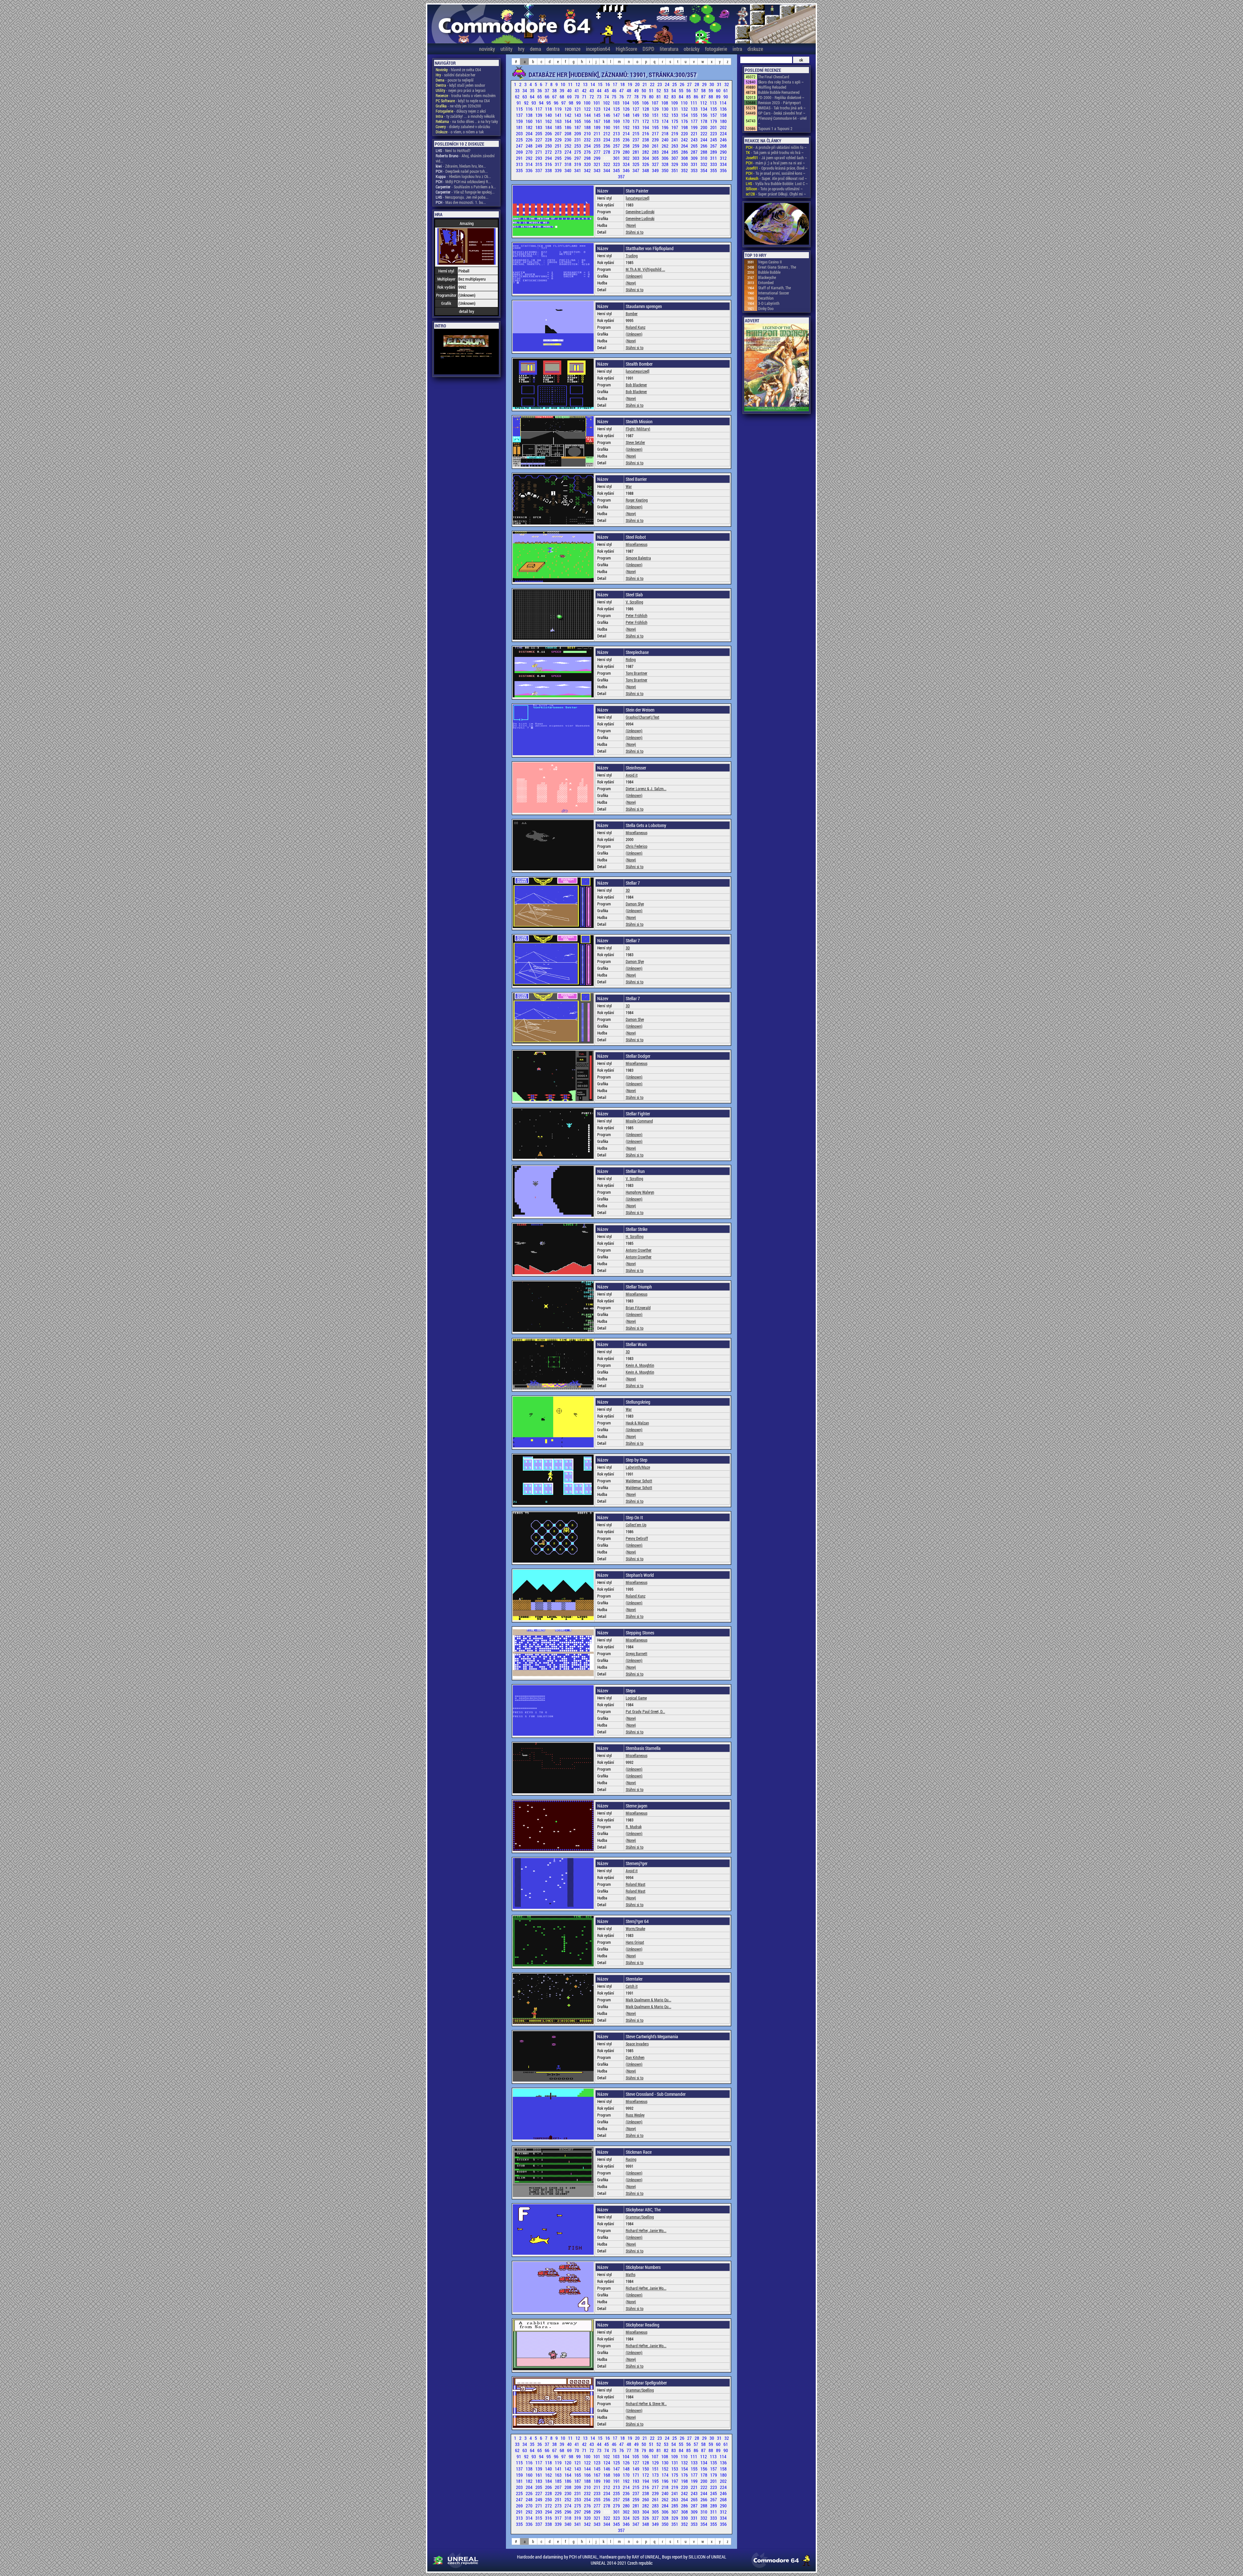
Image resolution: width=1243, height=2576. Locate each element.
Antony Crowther (639, 1250)
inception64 (598, 49)
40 (570, 90)
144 (588, 115)
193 (636, 127)
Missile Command (639, 1121)
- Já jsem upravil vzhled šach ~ (776, 158)
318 (568, 164)
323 (617, 164)
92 (527, 103)
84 (682, 97)
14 (593, 84)
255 (598, 146)
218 (666, 133)
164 (568, 121)
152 (666, 115)
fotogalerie (716, 49)
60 (719, 90)
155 (695, 115)
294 (549, 158)
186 (568, 127)
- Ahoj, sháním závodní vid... (465, 158)
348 (646, 170)
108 (665, 103)
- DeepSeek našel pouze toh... (462, 171)
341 (578, 170)
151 (656, 115)
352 (685, 170)
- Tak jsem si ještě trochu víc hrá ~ (775, 152)
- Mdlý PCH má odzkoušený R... (463, 182)
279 (617, 152)
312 (723, 158)
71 (585, 97)
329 (675, 164)
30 (712, 84)
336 (530, 170)
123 (598, 109)
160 (530, 121)
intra (737, 49)
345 (617, 170)
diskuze (755, 49)
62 (518, 97)
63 (525, 97)
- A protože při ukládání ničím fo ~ (776, 147)
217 (656, 133)
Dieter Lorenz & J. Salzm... (646, 789)
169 (617, 121)
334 (723, 164)
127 (636, 109)
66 (548, 97)
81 (659, 97)
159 (520, 121)
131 (675, 109)
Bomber (632, 314)
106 (646, 103)
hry (521, 49)
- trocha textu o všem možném (466, 95)
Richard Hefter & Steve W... (646, 2404)
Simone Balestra (638, 558)
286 (685, 152)
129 (656, 109)
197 (675, 127)
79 (644, 97)
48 (629, 90)
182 (530, 127)
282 (646, 152)
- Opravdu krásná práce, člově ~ (777, 168)
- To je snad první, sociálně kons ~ (776, 173)
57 (696, 90)
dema (535, 49)
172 (646, 121)
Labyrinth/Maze (638, 1467)
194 (646, 127)
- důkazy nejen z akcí (461, 111)
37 (548, 90)
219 (675, 133)
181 (520, 127)
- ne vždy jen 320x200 (458, 106)
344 (607, 170)
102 (607, 103)
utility (506, 49)
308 (685, 158)
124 (607, 109)
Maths (631, 2274)
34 (525, 90)
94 (542, 103)
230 (568, 140)
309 (695, 158)
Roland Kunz (636, 327)
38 (555, 90)
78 (637, 97)
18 (623, 84)
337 (539, 170)
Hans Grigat (635, 1942)
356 (723, 170)
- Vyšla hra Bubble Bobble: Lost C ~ (777, 183)
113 (714, 103)
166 (588, 121)
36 (540, 90)
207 (559, 133)
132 (685, 109)
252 (568, 146)
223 (714, 133)
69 (570, 97)
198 (685, 127)
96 (557, 103)
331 (695, 164)
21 (645, 84)
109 (675, 103)
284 (666, 152)
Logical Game (636, 1698)
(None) (631, 225)
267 (714, 146)
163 (559, 121)
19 (630, 84)
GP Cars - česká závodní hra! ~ (782, 113)
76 (622, 97)
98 (571, 103)
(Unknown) (634, 276)
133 (695, 109)
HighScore (626, 49)
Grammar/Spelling (640, 2217)
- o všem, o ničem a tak (460, 132)
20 (638, 84)
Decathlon (766, 298)
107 (655, 103)
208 (568, 133)
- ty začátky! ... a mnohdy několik (465, 116)
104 (626, 103)
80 (652, 97)
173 (656, 121)
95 (549, 103)
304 (646, 158)
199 (695, 127)
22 (653, 84)
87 (704, 97)
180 (723, 121)
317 (559, 164)
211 (598, 133)
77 (629, 97)
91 (519, 103)
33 (518, 90)
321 (598, 164)
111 (694, 103)
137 (520, 115)
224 (723, 133)
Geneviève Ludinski (640, 212)
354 (704, 170)
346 (627, 170)
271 (539, 152)
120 (568, 109)
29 (705, 84)
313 (520, 164)
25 (675, 84)
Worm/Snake (635, 1929)
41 (577, 90)
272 (549, 152)
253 (578, 146)
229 (559, 140)
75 (615, 97)
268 (723, 146)
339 (559, 170)
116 (530, 109)
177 (695, 121)
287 (695, 152)
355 (714, 170)
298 (588, 158)
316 (549, 164)
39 (562, 90)
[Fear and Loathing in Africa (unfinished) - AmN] (777, 224)
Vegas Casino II (770, 262)
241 (675, 140)
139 (539, 115)
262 (666, 146)
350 (666, 170)
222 (704, 133)
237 (636, 140)
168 (607, 121)
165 (578, 121)
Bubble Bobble (769, 272)
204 (530, 133)
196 (666, 127)
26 (683, 84)
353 (695, 170)
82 (667, 97)
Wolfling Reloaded (772, 87)
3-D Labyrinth (769, 303)
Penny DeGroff (637, 1538)
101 (597, 103)
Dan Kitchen (635, 2057)
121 (578, 109)
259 (636, 146)
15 (601, 84)
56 (689, 90)
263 (675, 146)
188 (588, 127)
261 (656, 146)
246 (723, 140)
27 (690, 84)
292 (530, 158)
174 (666, 121)
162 (549, 121)
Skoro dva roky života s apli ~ (781, 82)
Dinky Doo (766, 308)
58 (704, 90)
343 (598, 170)
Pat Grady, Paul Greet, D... (645, 1711)
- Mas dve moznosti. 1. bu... (461, 202)
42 (585, 90)
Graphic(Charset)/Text (643, 717)
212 (607, 133)
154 (685, 115)
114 (723, 103)
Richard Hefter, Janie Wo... (646, 2230)
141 (559, 115)
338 (549, 170)
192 (627, 127)
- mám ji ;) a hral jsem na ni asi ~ (775, 163)
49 (637, 90)
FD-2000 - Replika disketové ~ (781, 97)
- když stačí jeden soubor (460, 85)
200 (704, 127)
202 (723, 127)
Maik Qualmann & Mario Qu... (649, 2000)
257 (617, 146)
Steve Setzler (635, 442)
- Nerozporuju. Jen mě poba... (462, 197)
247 (520, 146)
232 (588, 140)
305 (656, 158)
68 (562, 97)
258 (627, 146)
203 (520, 133)
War (629, 486)
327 (656, 164)
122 (588, 109)
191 (617, 127)
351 (675, 170)
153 (675, 115)
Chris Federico (637, 846)
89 (719, 97)
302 (627, 158)
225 (520, 140)
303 (636, 158)
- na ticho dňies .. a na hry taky (467, 121)
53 (667, 90)
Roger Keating (637, 500)
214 (627, 133)
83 (674, 97)
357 (621, 177)
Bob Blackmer (636, 385)
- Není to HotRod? (453, 150)
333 (714, 164)
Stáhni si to (635, 232)
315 (539, 164)
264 (685, 146)
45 (607, 90)
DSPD (648, 49)
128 (646, 109)
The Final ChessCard (774, 77)
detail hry (467, 311)
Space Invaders (637, 2044)
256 (607, 146)
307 (675, 158)
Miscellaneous (637, 544)
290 (723, 152)
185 (559, 127)
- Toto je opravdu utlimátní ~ (774, 189)
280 (627, 152)
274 (568, 152)
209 (578, 133)
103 (617, 103)
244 (704, 140)
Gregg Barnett (637, 1653)
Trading (632, 256)
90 (726, 97)
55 (682, 90)
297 (578, 158)
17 (616, 84)
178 (704, 121)
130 (666, 109)
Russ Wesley (635, 2115)
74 (607, 97)
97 (564, 103)
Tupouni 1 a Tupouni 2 (775, 128)
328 (666, 164)
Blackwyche (767, 277)
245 (714, 140)
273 (559, 152)
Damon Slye (635, 904)
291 (520, 158)
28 (697, 84)
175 (675, 121)
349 (656, 170)
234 (607, 140)
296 (568, 158)
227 (539, 140)
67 (555, 97)
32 (727, 84)
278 (607, 152)
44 (600, 90)
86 (696, 97)
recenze (573, 49)
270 (530, 152)
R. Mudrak (634, 1827)
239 (656, 140)
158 (723, 115)
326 (646, 164)
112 (704, 103)
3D (628, 890)
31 (720, 84)
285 (675, 152)
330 (685, 164)
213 (617, 133)
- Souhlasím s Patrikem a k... (466, 187)
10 (563, 84)
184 (549, 127)
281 (636, 152)
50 (644, 90)
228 (549, 140)
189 (598, 127)
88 (711, 97)
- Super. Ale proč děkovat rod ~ (776, 178)
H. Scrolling (635, 1236)
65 (540, 97)
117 (539, 109)
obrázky (692, 49)
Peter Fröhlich (637, 615)
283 (656, 152)
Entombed (766, 282)
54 (674, 90)
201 (714, 127)
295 (559, 158)
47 (622, 90)
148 (627, 115)
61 (726, 90)
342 (588, 170)
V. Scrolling (634, 602)
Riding (631, 659)
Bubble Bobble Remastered (779, 92)
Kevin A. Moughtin (640, 1365)
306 (666, 158)
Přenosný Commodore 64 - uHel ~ (782, 121)
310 (704, 158)
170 (627, 121)
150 (646, 115)
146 (607, 115)
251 (559, 146)
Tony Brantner (637, 673)
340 (568, 170)
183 (539, 127)
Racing (631, 2159)
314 (530, 164)
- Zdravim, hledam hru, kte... (461, 166)
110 (685, 103)
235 (617, 140)
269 (520, 152)
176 (685, 121)
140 (549, 115)
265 (695, 146)
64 (533, 97)
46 (615, 90)
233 (598, 140)
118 (549, 109)
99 (579, 103)
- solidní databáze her (456, 75)
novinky (487, 49)
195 (656, 127)
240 (666, 140)
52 (659, 90)
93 (534, 103)
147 (617, 115)
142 (568, 115)
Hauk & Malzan (637, 1423)
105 (636, 103)
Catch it (632, 1986)
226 (530, 140)
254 (588, 146)
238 (646, 140)
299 (598, 158)
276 (588, 152)
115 (520, 109)
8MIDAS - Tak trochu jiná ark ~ (782, 108)
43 (592, 90)
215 (636, 133)
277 (598, 152)
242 (685, 140)
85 (689, 97)
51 (652, 90)
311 (714, 158)
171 (636, 121)
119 (559, 109)
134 (704, 109)
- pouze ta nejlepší (455, 80)
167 (598, 121)
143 (578, 115)
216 (646, 133)
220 (685, 133)
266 (704, 146)
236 (627, 140)
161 (539, 121)
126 (627, 109)
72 (592, 97)
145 (598, 115)
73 (600, 97)
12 (578, 84)
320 (588, 164)
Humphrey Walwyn (640, 1192)
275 (578, 152)
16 (608, 84)
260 (646, 146)
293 (539, 158)
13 (586, 84)
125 (617, 109)
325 (636, 164)
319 (578, 164)
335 (520, 170)
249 (539, 146)
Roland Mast (636, 1884)
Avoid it (632, 775)
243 (695, 140)
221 (695, 133)
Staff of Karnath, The (774, 288)
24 (668, 84)
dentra (553, 49)
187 (578, 127)
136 (723, 109)
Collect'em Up (636, 1525)
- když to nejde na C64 (463, 101)
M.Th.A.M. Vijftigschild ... (645, 269)
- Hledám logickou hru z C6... (463, 176)
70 (577, 97)
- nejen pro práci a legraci (461, 90)
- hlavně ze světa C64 (458, 70)
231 (578, 140)
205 (539, 133)
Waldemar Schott (639, 1481)
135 (714, 109)
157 (714, 115)
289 (714, 152)
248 (530, 146)
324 (627, 164)
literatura (669, 49)
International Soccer (774, 293)
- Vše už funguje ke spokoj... (465, 192)
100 (588, 103)
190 (607, 127)
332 (704, 164)
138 (530, 115)
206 (549, 133)
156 (704, 115)
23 (660, 84)
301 (617, 158)
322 (607, 164)
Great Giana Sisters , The (777, 267)
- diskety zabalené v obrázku (463, 127)
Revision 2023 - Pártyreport (779, 103)
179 (714, 121)
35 (533, 90)
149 (636, 115)
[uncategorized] (638, 198)
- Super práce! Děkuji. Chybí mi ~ (776, 194)
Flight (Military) (638, 429)
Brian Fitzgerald (638, 1308)
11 (571, 84)
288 (704, 152)
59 (711, 90)
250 (549, 146)
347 (636, 170)
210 (588, 133)
